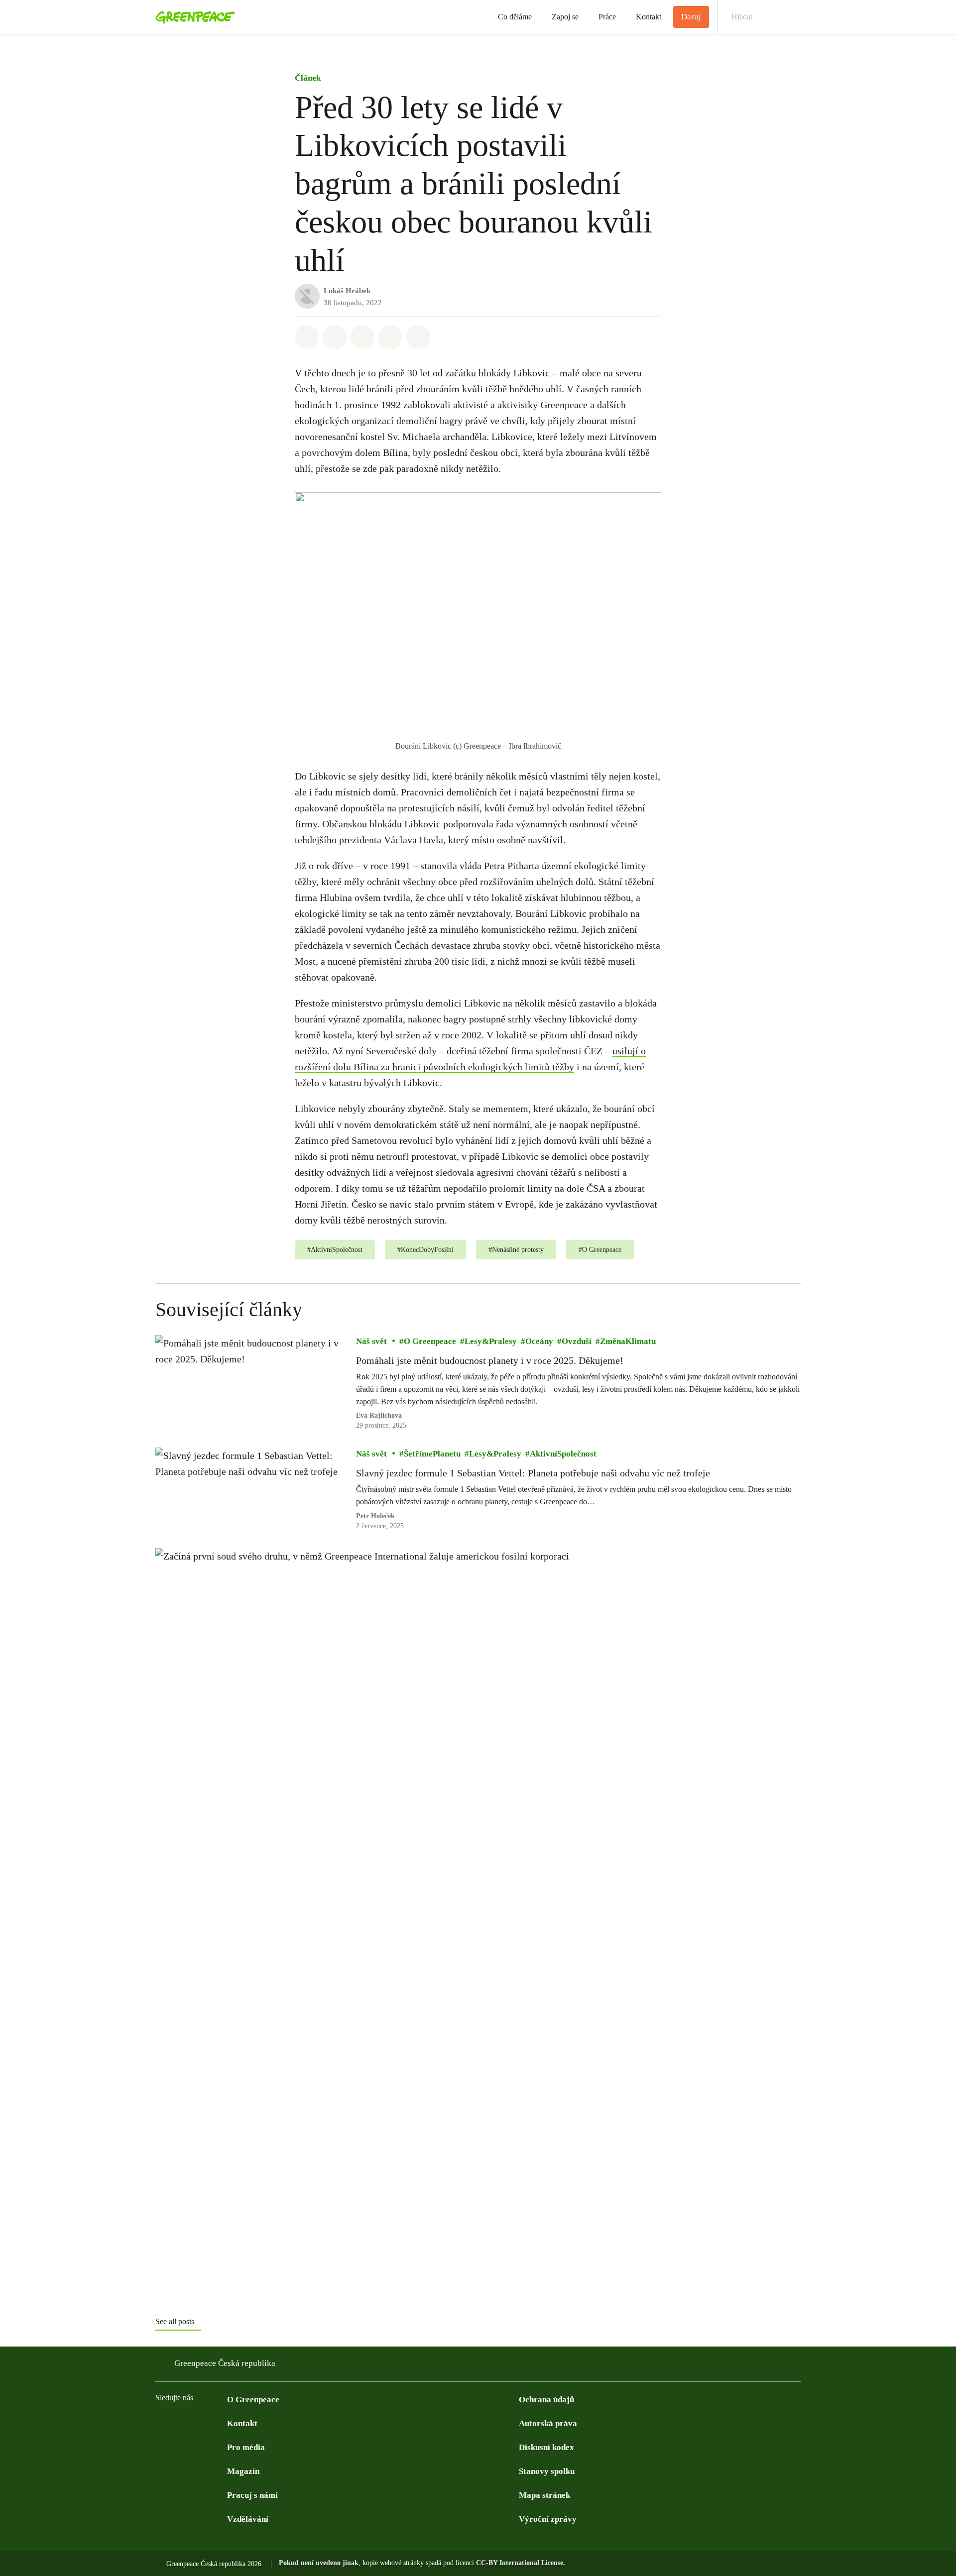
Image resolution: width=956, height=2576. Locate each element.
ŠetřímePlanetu (432, 1454)
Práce (607, 17)
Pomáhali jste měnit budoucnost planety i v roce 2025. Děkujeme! (490, 1361)
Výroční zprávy (548, 2519)
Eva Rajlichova (379, 1416)
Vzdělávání (248, 2519)
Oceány (539, 1342)
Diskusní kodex (546, 2447)
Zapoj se (565, 17)
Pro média (246, 2447)
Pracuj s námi (252, 2495)
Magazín (243, 2471)
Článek (308, 78)
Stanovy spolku (547, 2471)
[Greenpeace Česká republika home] (192, 17)
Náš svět (371, 1342)
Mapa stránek (544, 2495)
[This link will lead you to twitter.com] (181, 2423)
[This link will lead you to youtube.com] (201, 2423)
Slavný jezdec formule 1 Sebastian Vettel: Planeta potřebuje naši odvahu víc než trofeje (533, 1473)
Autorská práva (548, 2423)
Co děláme (515, 17)
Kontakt (649, 17)
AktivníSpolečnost (563, 1454)
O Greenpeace (430, 1342)
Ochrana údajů (546, 2400)
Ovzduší (577, 1342)
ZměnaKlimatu (628, 1342)
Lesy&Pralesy (491, 1342)
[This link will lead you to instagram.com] (221, 2423)
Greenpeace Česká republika (225, 2363)
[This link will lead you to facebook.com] (161, 2423)
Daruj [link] (691, 17)
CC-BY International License (520, 2563)
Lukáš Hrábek (347, 291)
